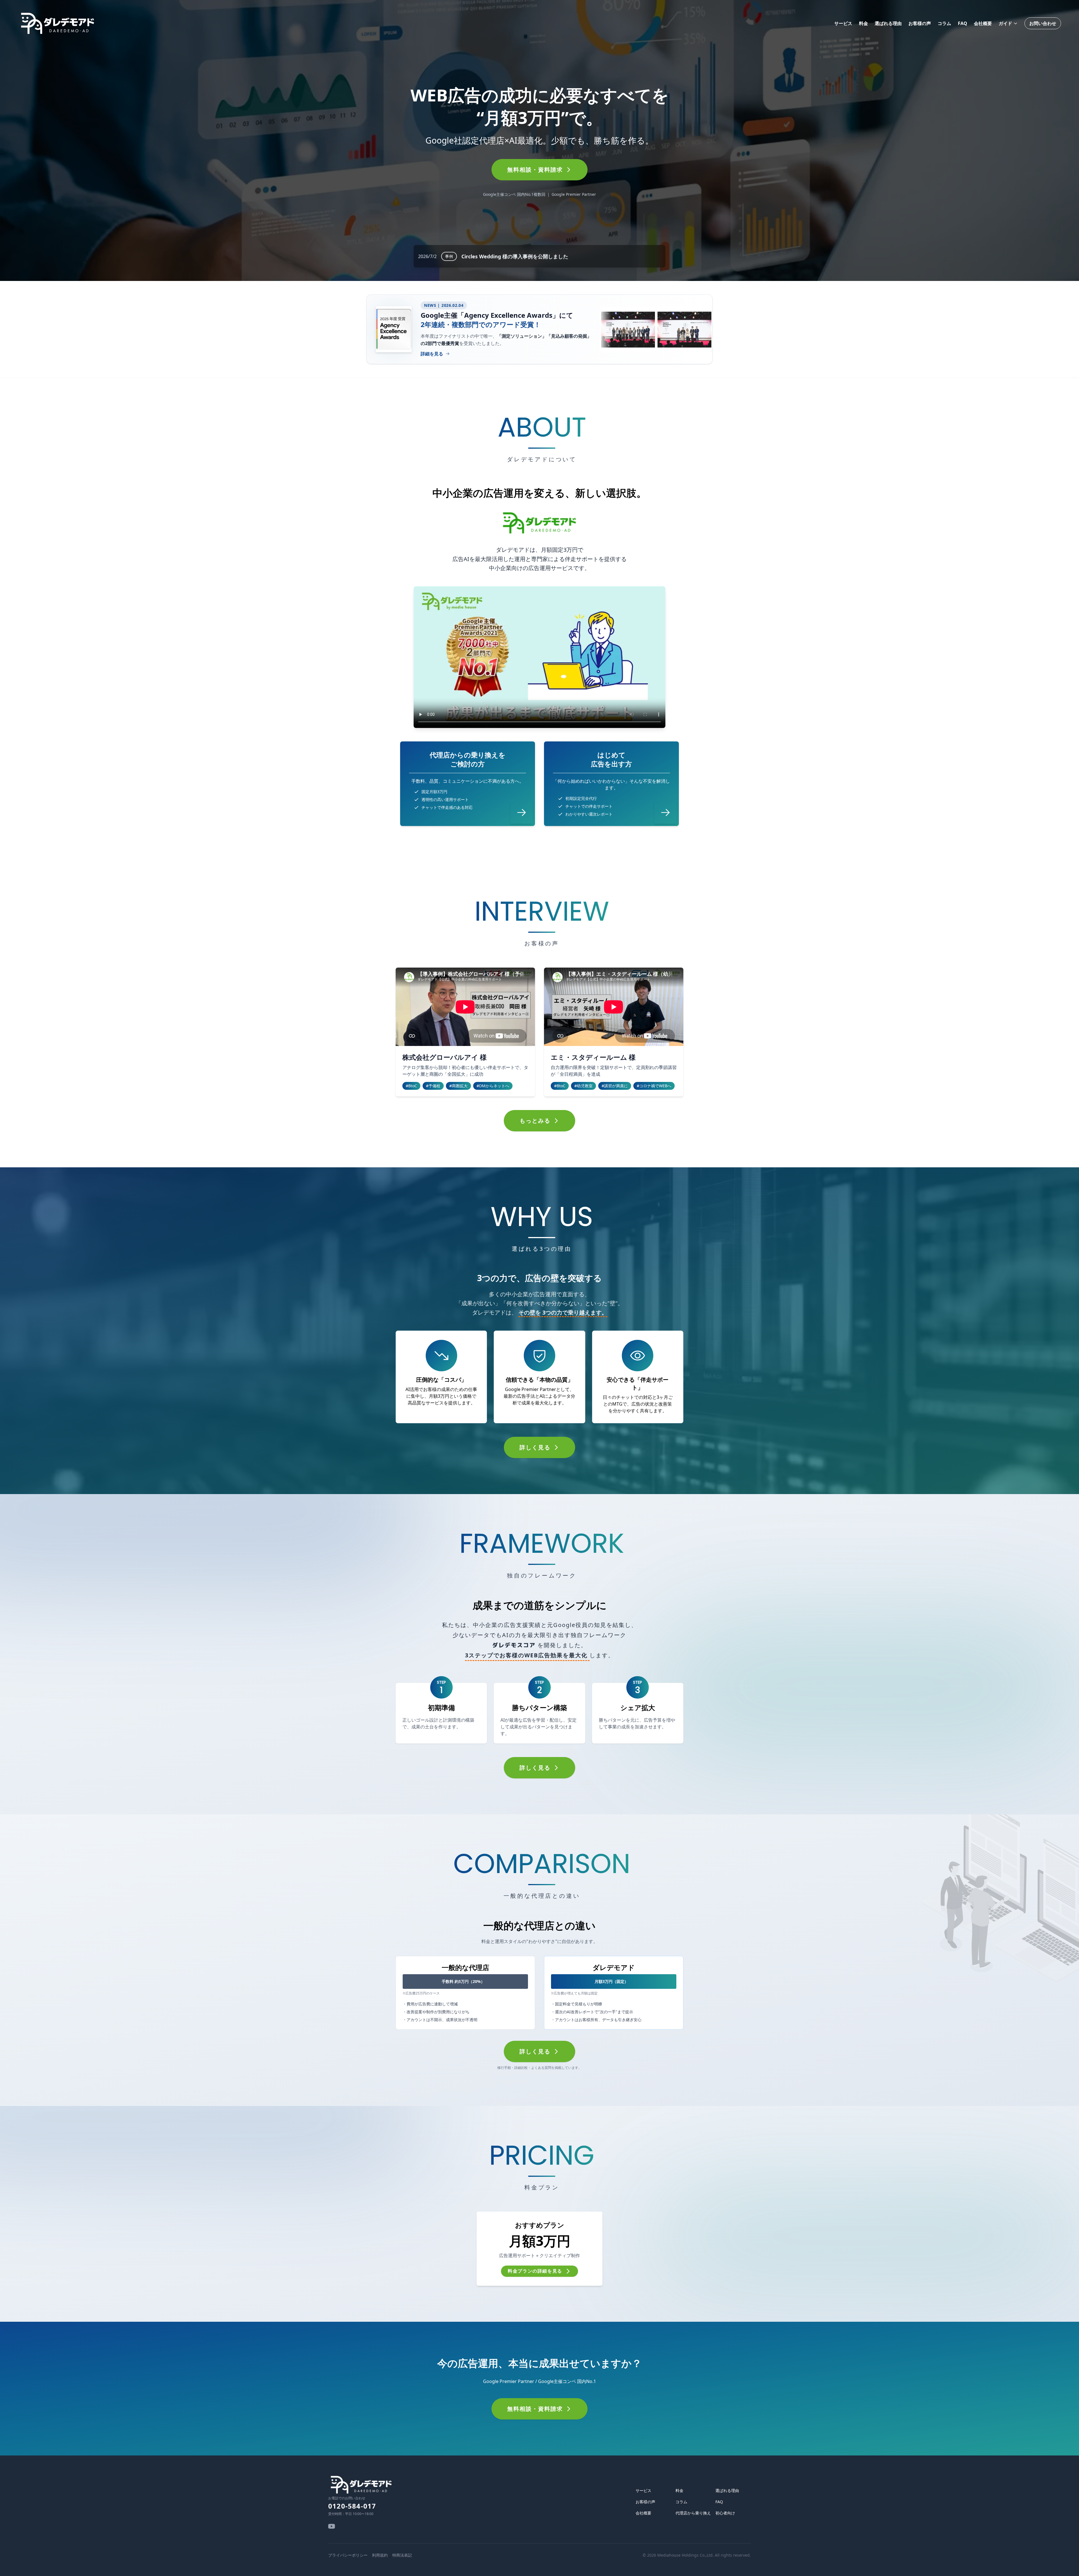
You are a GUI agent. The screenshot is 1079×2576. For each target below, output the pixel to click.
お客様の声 (920, 23)
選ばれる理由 (888, 23)
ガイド (1005, 23)
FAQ (963, 23)
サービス (843, 23)
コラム (944, 23)
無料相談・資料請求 (535, 170)
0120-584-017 (352, 2506)
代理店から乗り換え (693, 2513)
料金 (863, 23)
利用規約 (380, 2555)
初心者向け (725, 2513)
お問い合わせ (1043, 23)
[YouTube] (332, 2526)
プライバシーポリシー (348, 2555)
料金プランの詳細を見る (535, 2271)
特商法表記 (402, 2555)
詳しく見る (535, 1447)
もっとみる (535, 1121)
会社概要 (983, 23)
